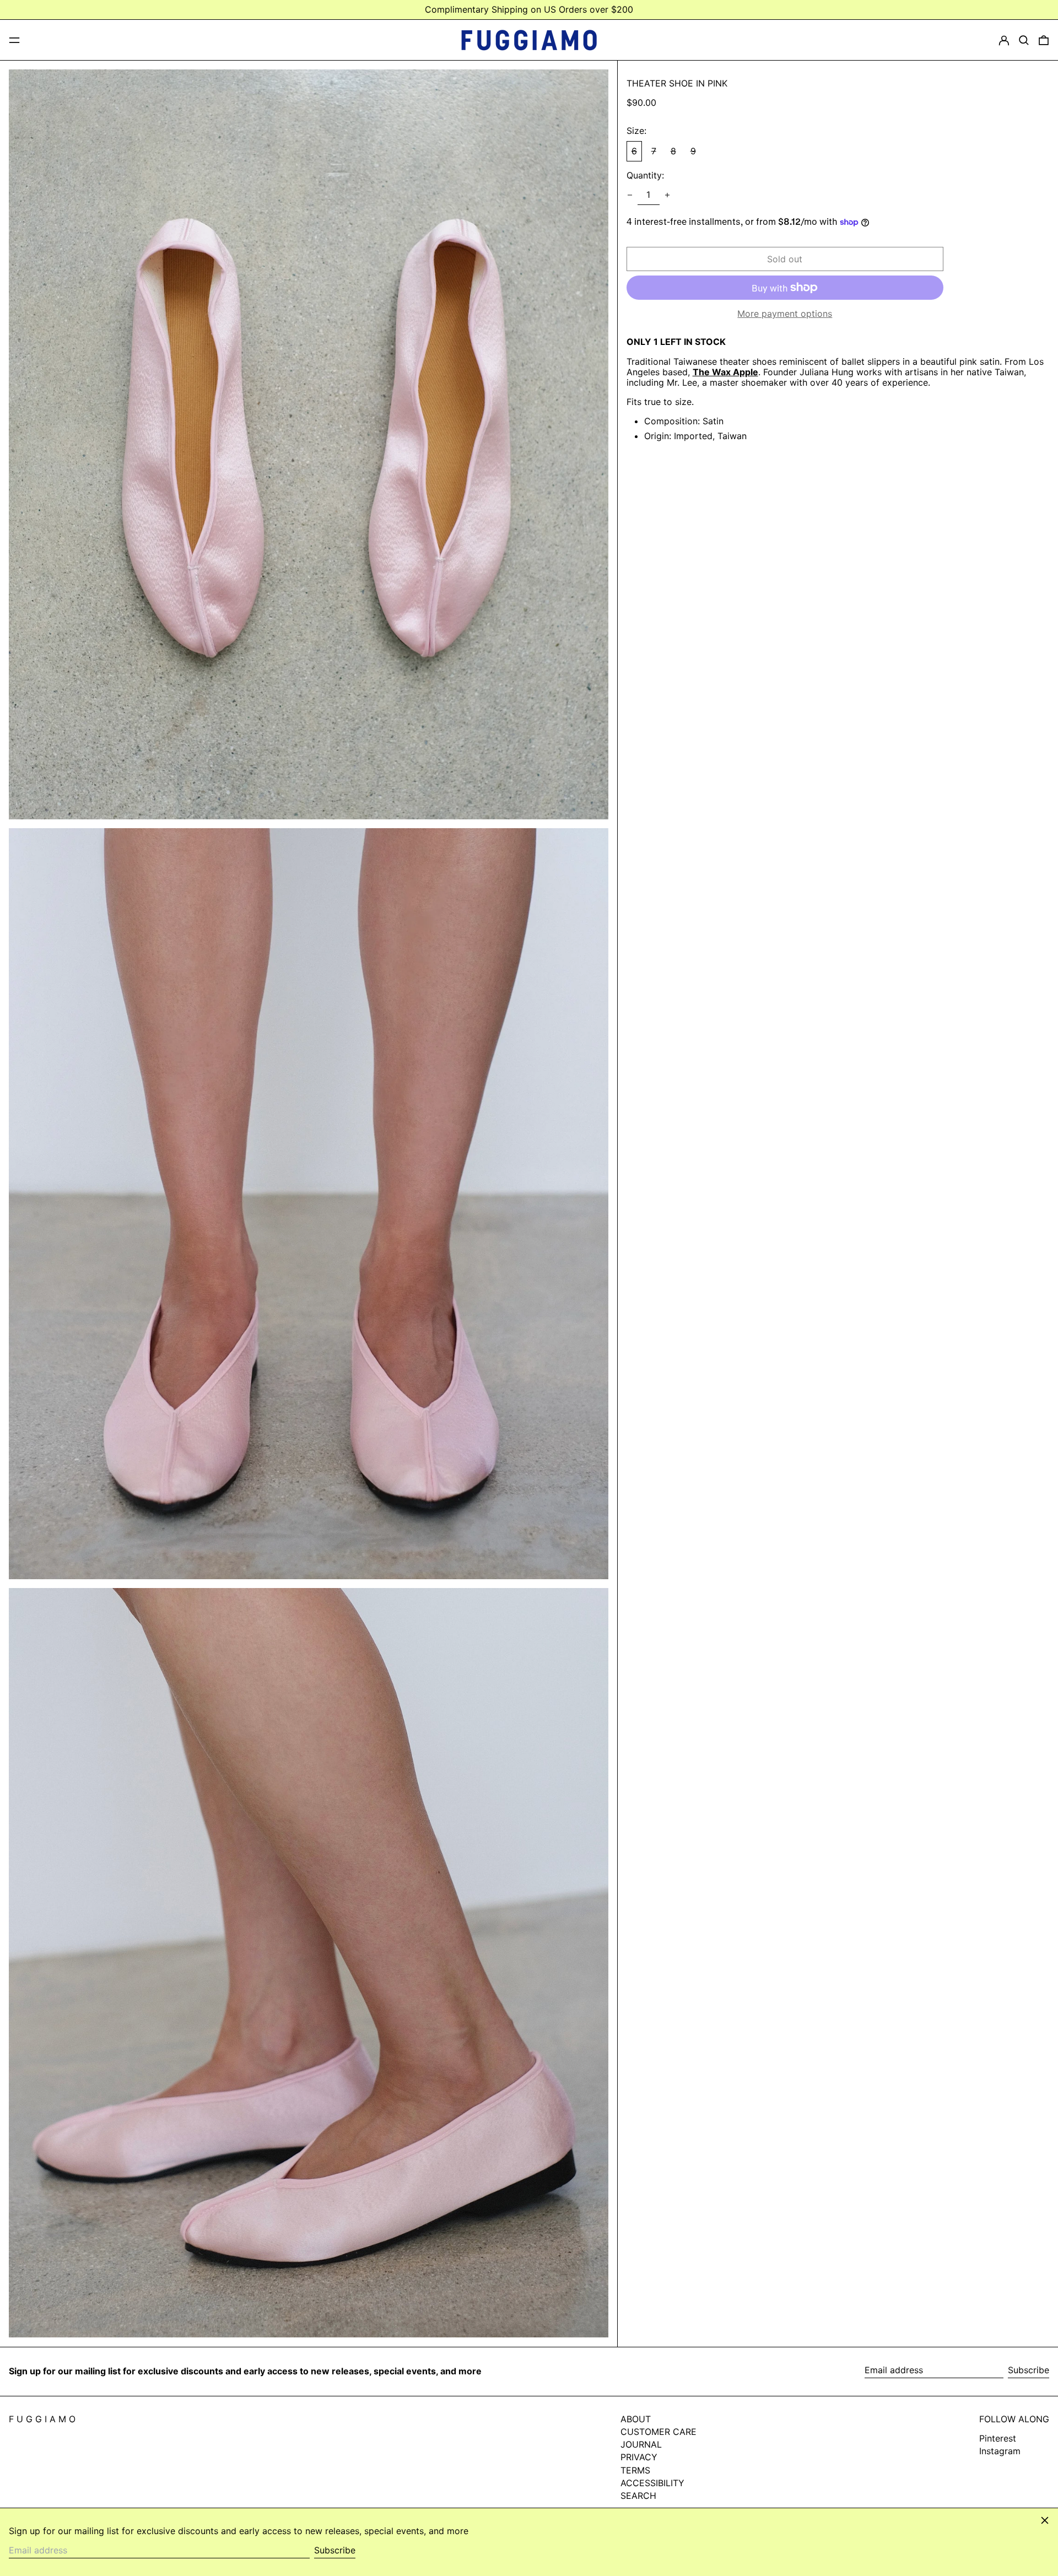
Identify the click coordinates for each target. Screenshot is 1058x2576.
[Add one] (667, 195)
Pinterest (998, 2439)
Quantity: (645, 175)
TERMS (635, 2470)
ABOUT (636, 2419)
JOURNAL (641, 2444)
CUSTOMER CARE (658, 2432)
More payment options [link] (785, 314)
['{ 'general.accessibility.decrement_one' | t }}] (630, 195)
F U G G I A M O (42, 2419)
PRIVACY (639, 2457)
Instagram (1000, 2451)
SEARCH (638, 2496)
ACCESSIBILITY (652, 2483)
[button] (1024, 40)
